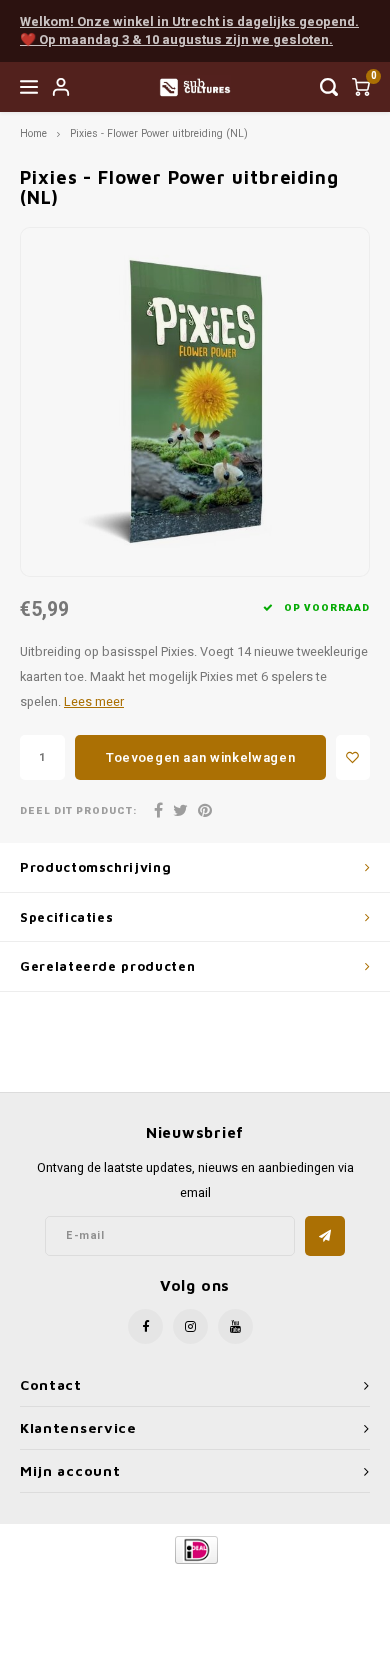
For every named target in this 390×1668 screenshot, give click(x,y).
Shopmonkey (195, 1599)
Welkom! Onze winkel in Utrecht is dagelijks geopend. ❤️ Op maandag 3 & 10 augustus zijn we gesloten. (189, 31)
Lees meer (94, 702)
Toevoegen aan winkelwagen (200, 757)
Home (33, 133)
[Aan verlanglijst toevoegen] (353, 757)
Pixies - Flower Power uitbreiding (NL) (159, 133)
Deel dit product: (78, 811)
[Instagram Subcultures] (190, 1326)
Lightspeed (275, 1583)
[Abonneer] (325, 1236)
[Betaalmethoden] (195, 1549)
